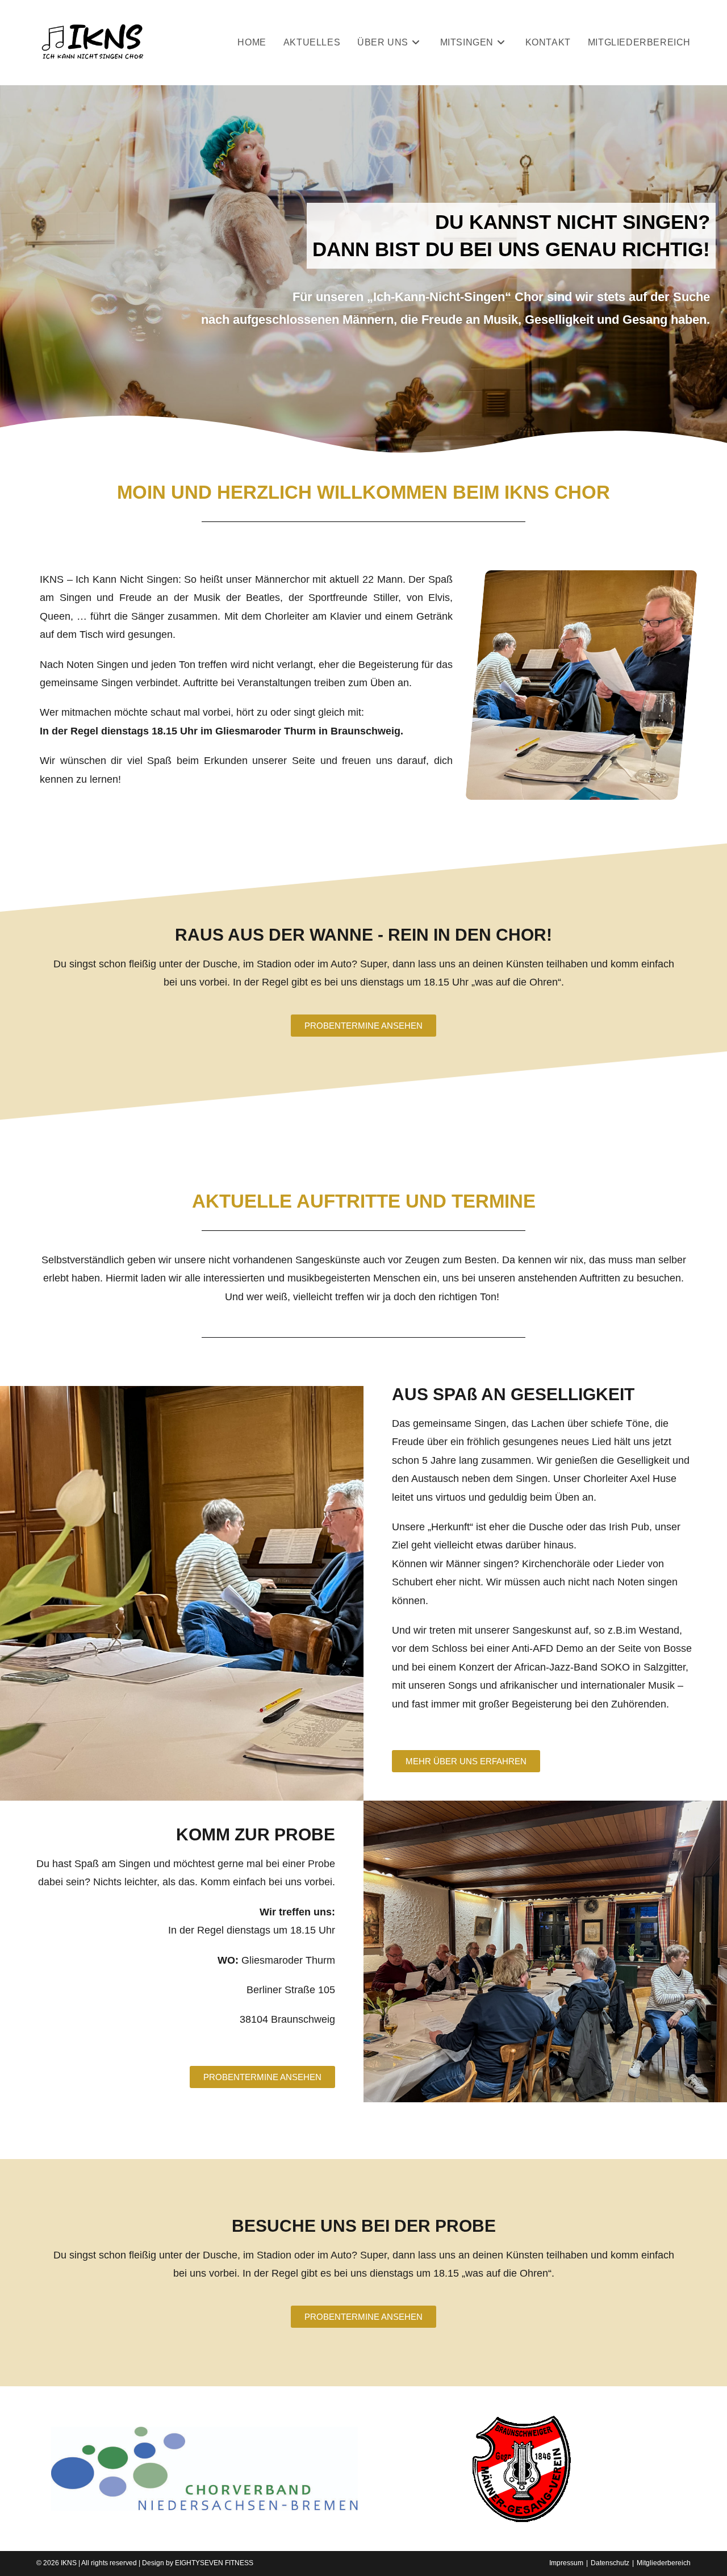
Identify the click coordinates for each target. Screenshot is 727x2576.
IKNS (69, 2563)
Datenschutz (610, 2563)
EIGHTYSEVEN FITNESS (214, 2563)
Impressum (566, 2563)
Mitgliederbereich (664, 2563)
